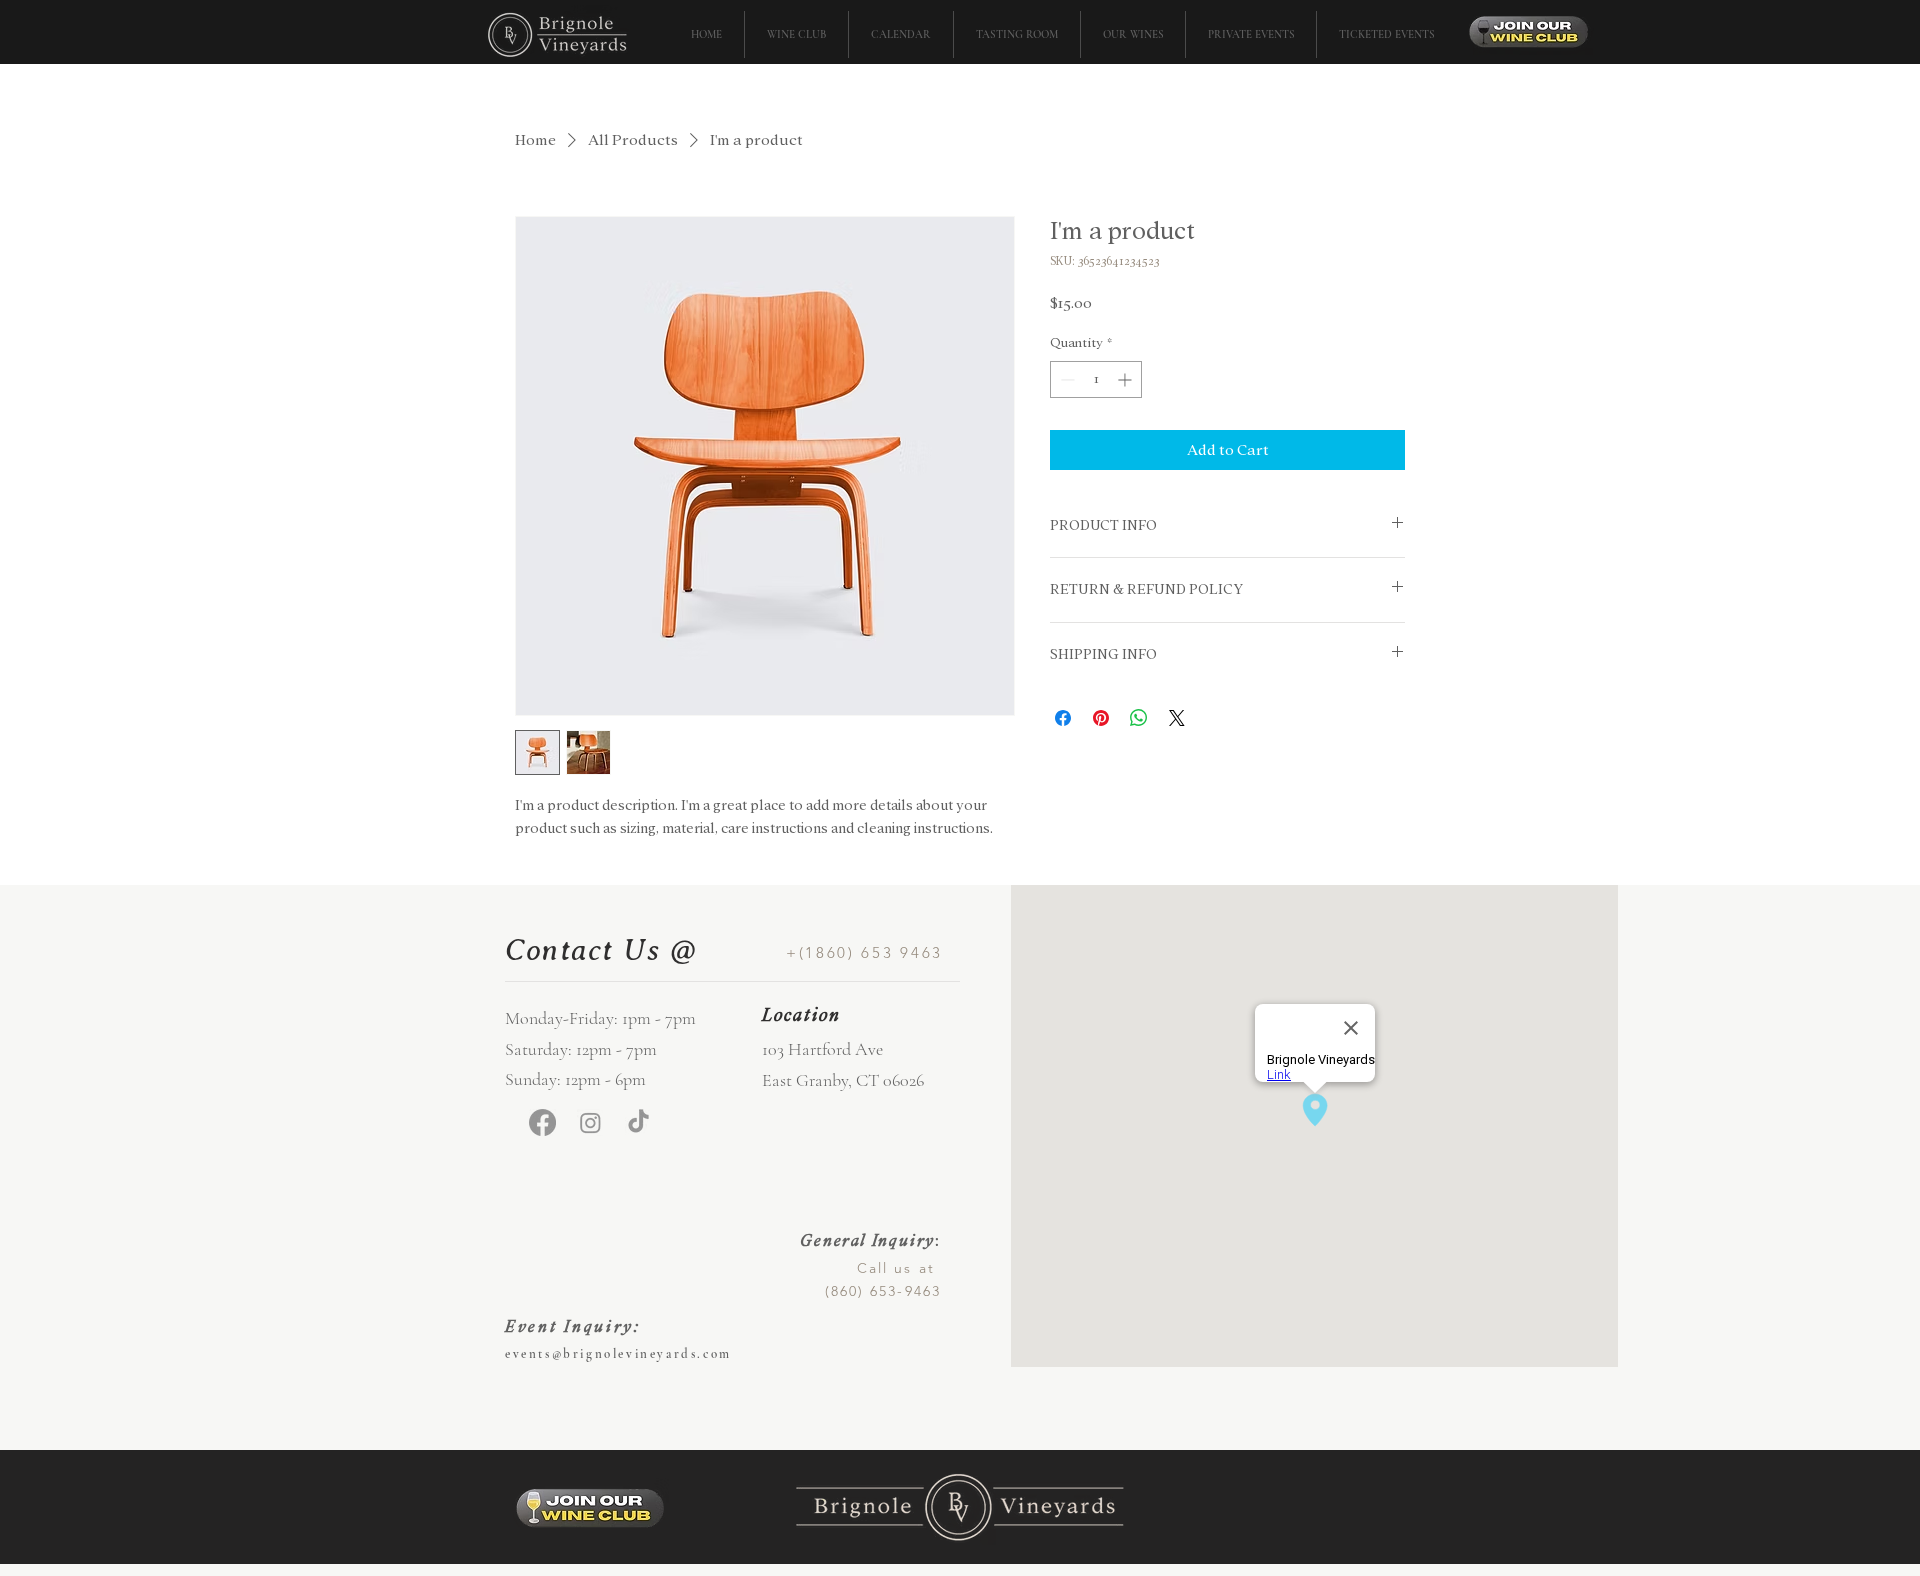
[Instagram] (590, 1122)
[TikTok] (638, 1122)
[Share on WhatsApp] (1139, 718)
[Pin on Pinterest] (1101, 718)
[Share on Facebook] (1063, 718)
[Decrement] (1065, 379)
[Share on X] (1177, 718)
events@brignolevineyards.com (618, 1354)
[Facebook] (542, 1122)
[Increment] (1126, 379)
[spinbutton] (1096, 379)
